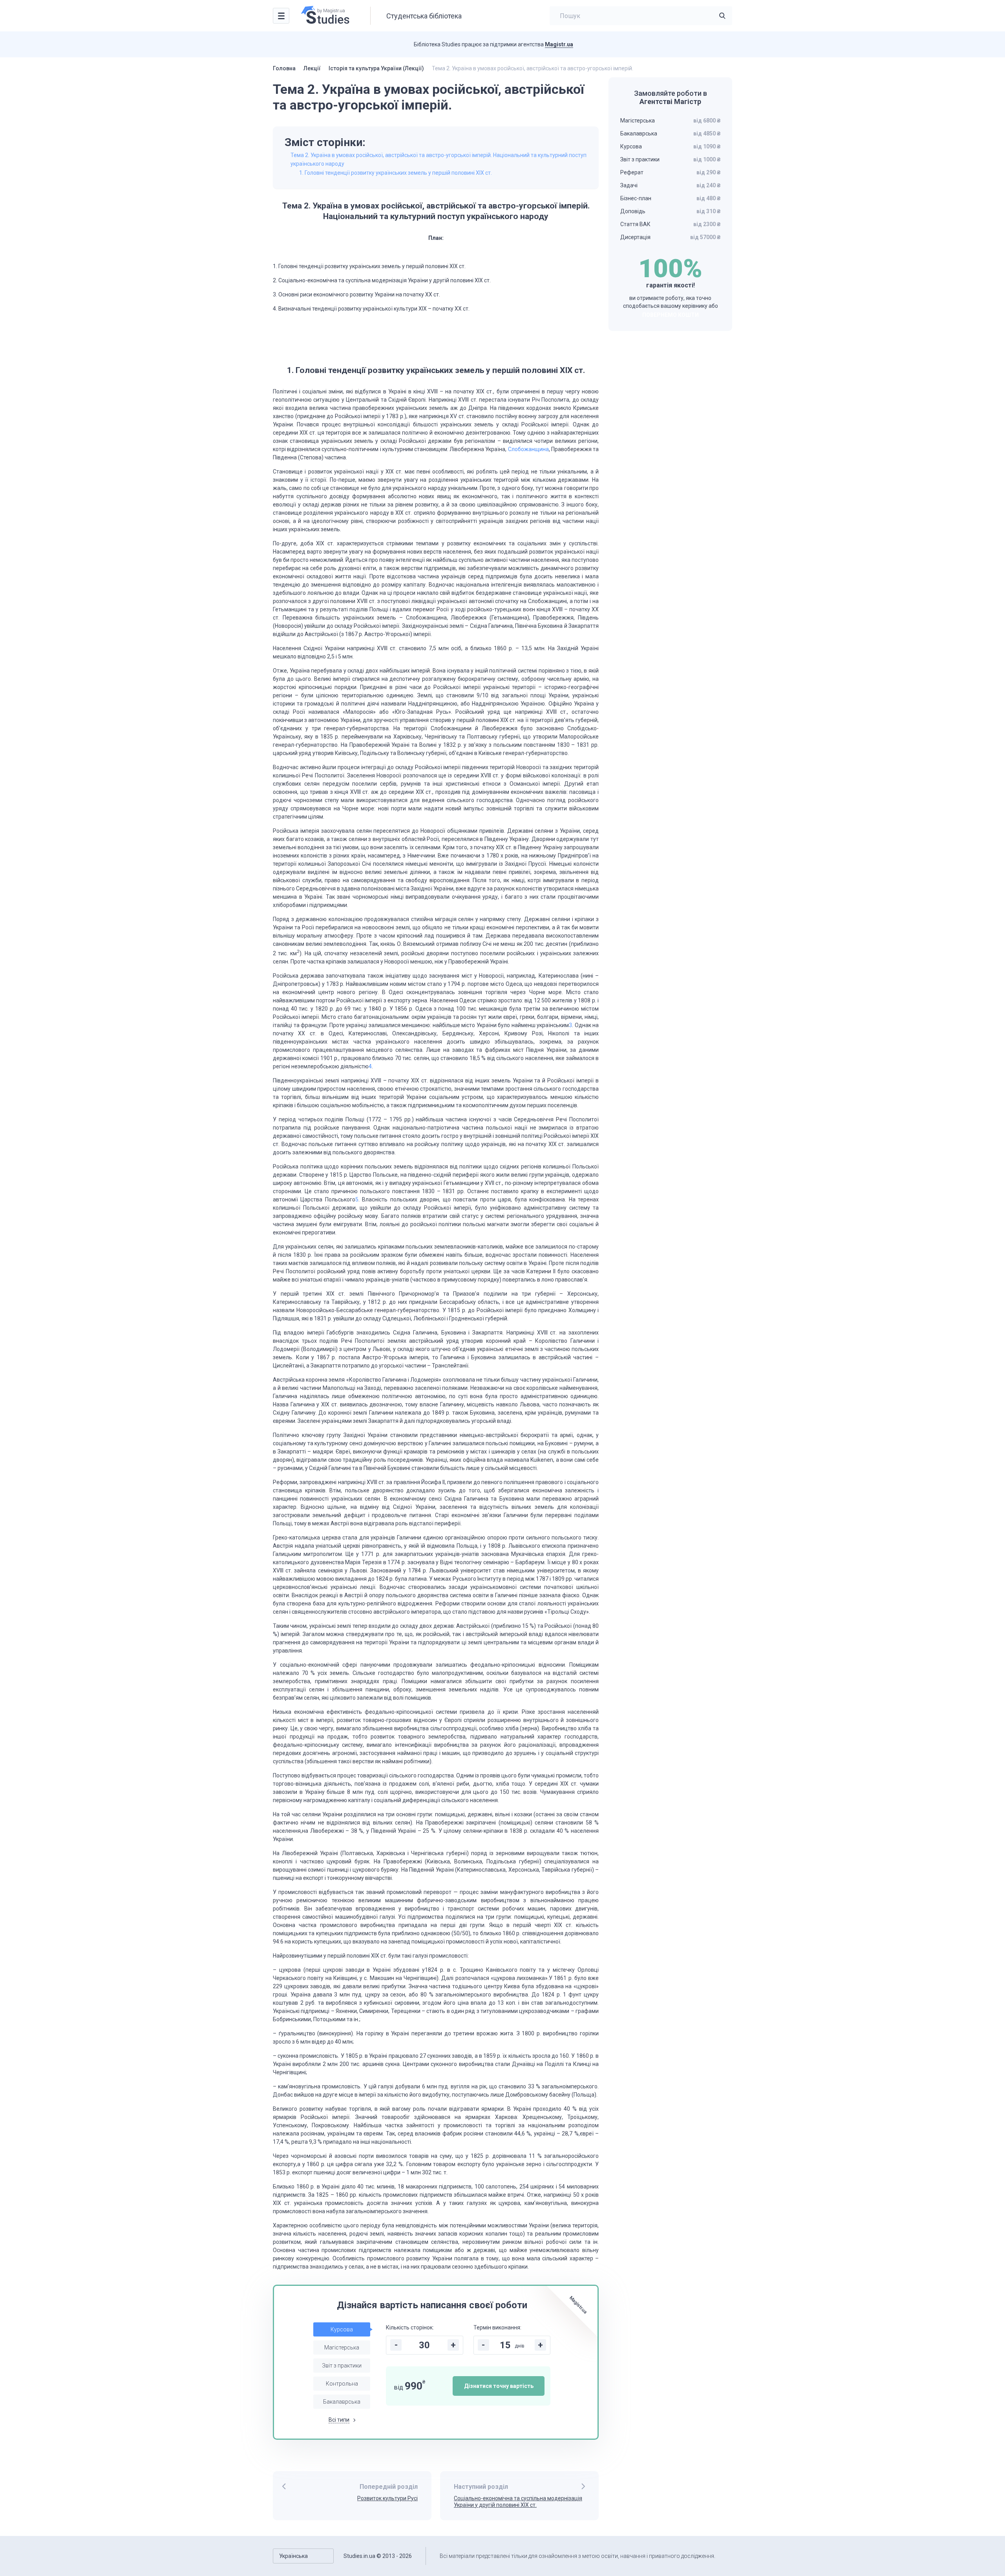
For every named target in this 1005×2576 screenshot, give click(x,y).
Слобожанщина (528, 449)
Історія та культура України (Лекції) (376, 68)
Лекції (312, 68)
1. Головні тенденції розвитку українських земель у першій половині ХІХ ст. (396, 173)
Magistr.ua (559, 44)
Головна (284, 68)
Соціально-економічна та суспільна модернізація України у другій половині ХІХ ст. (518, 2502)
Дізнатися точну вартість (499, 2386)
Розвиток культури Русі (387, 2498)
